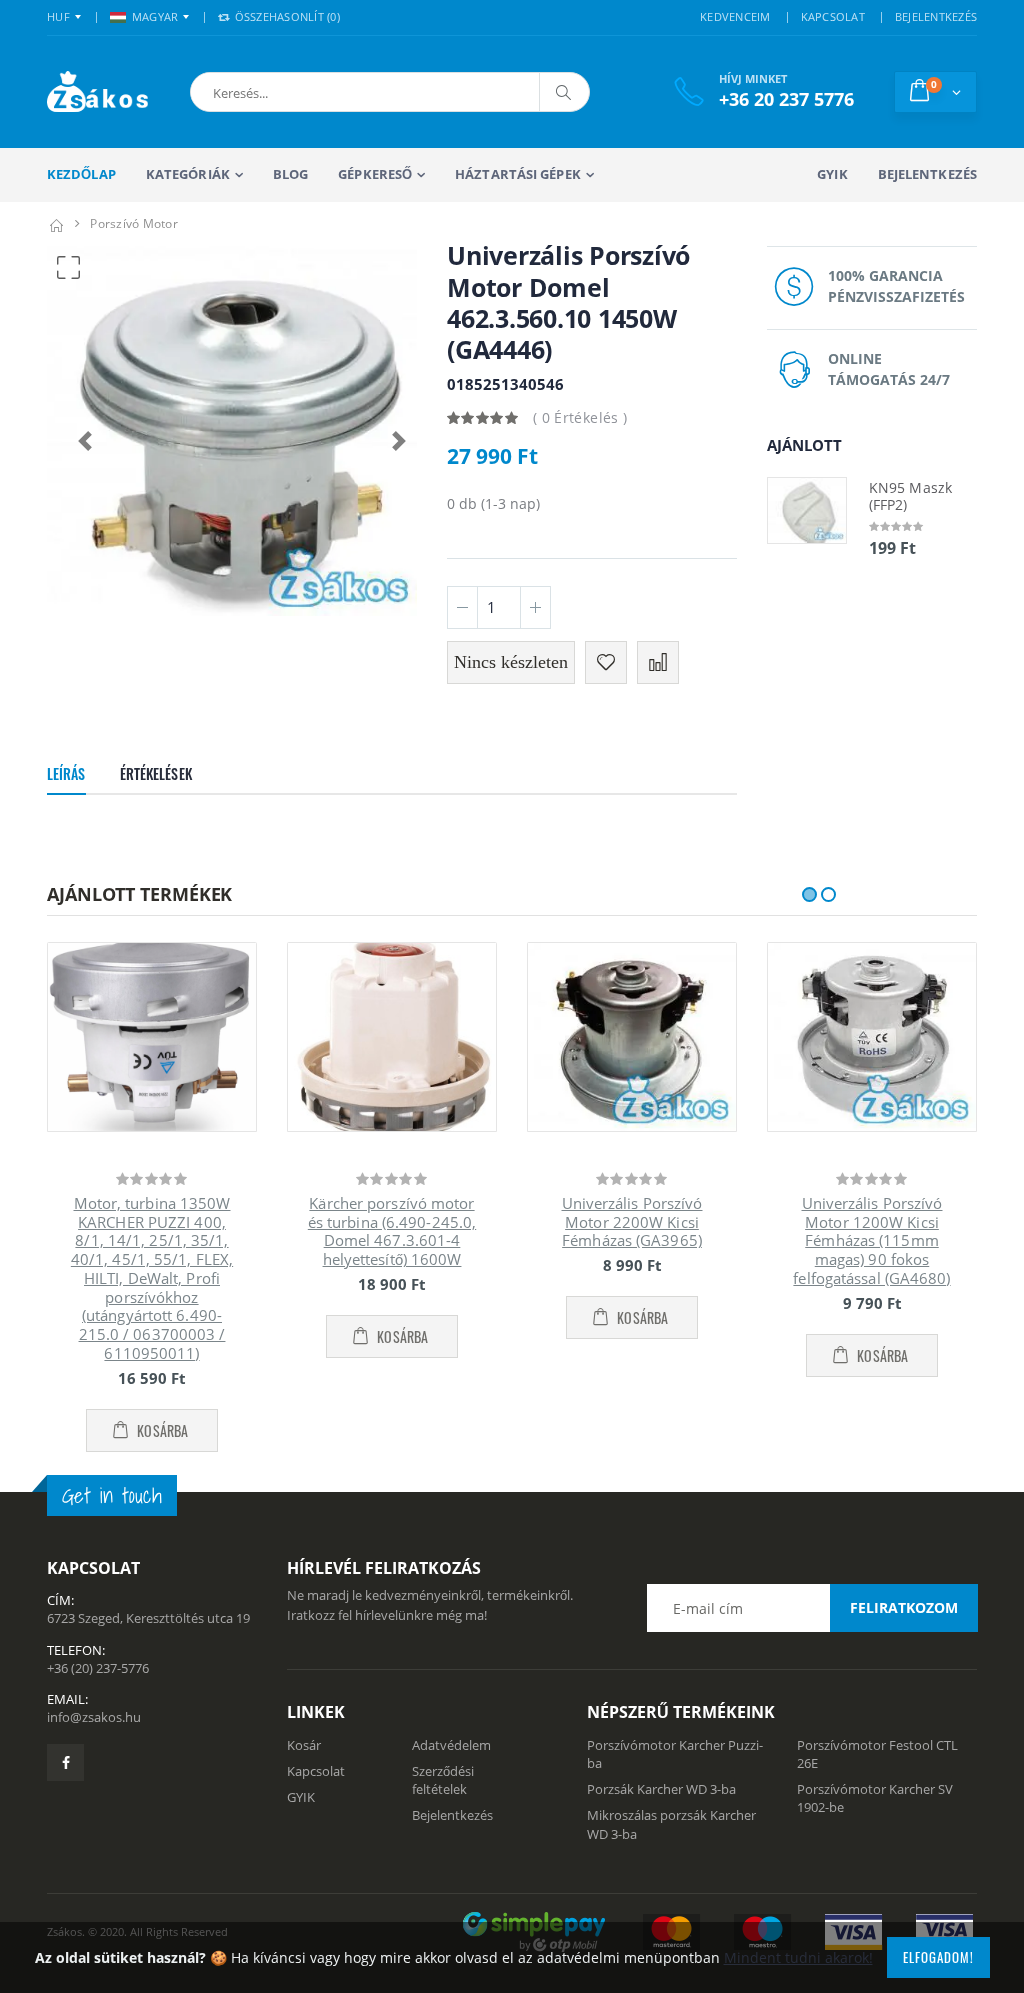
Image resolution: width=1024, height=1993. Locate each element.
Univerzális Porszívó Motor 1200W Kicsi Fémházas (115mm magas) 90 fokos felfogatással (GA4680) (871, 1240)
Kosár (304, 1745)
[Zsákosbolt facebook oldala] (65, 1762)
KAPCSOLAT (833, 16)
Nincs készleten (511, 662)
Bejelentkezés (927, 174)
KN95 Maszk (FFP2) (910, 496)
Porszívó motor (134, 223)
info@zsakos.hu (94, 1717)
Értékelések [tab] (156, 773)
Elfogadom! (938, 1957)
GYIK (832, 174)
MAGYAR (155, 16)
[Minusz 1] (462, 607)
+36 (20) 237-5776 (98, 1668)
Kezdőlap (81, 174)
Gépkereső (375, 174)
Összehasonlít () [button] (285, 16)
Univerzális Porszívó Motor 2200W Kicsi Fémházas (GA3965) (632, 1222)
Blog (290, 174)
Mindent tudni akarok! (798, 1957)
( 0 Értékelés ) (580, 417)
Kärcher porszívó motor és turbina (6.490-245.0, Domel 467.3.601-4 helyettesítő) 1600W (392, 1231)
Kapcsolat (316, 1771)
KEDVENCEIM (735, 16)
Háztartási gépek (518, 174)
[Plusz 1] (535, 607)
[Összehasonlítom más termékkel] (658, 662)
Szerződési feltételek (443, 1780)
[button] (300, 92)
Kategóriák (188, 174)
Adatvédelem (451, 1745)
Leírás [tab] (66, 773)
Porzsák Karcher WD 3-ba (661, 1789)
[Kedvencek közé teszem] (606, 662)
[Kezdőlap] (56, 223)
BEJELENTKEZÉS (936, 16)
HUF (58, 16)
